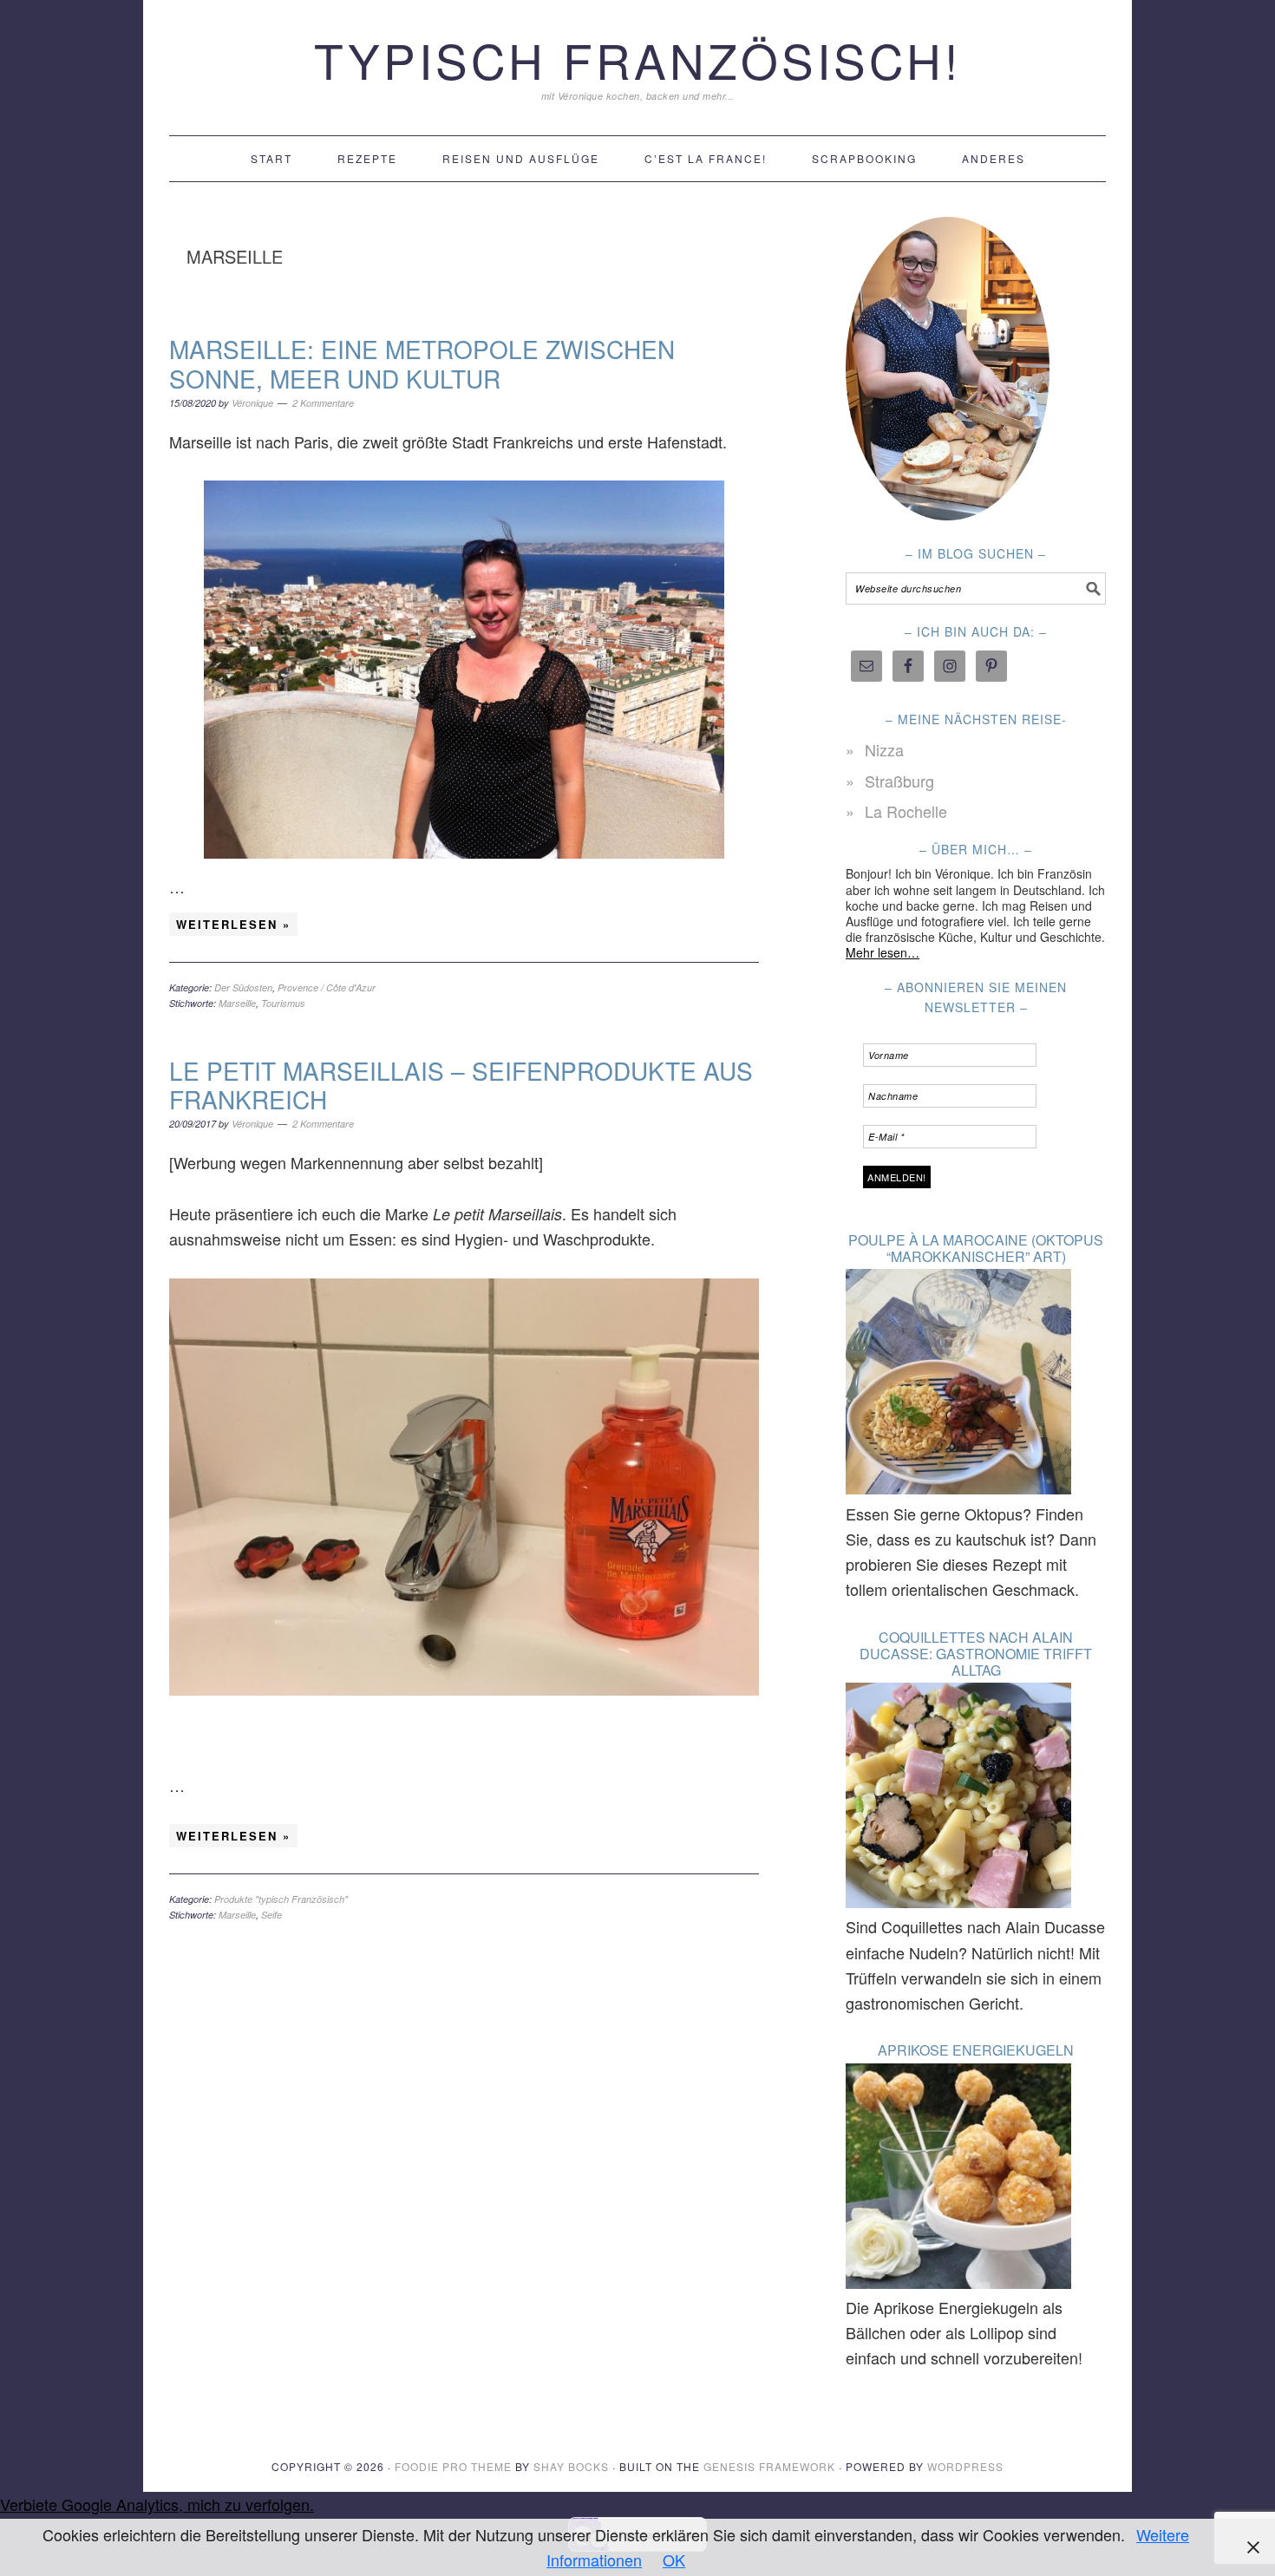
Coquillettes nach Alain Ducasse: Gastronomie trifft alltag (976, 1654)
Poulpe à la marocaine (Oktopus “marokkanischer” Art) (976, 1248)
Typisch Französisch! (637, 59)
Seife (271, 1915)
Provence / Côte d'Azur (327, 987)
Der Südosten (243, 987)
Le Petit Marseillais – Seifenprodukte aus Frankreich (461, 1085)
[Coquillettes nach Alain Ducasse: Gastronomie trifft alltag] (958, 1798)
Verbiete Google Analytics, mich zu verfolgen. (157, 2504)
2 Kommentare (323, 403)
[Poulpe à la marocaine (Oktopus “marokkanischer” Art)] (958, 1385)
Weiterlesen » (233, 924)
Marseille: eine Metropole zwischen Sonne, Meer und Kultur (422, 363)
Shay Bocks (571, 2466)
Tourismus (283, 1003)
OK (674, 2560)
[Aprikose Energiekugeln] (958, 2179)
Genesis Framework (769, 2466)
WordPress (965, 2466)
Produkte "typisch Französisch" (281, 1899)
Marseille (237, 1003)
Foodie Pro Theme (453, 2466)
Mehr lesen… (883, 952)
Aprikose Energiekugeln (976, 2050)
